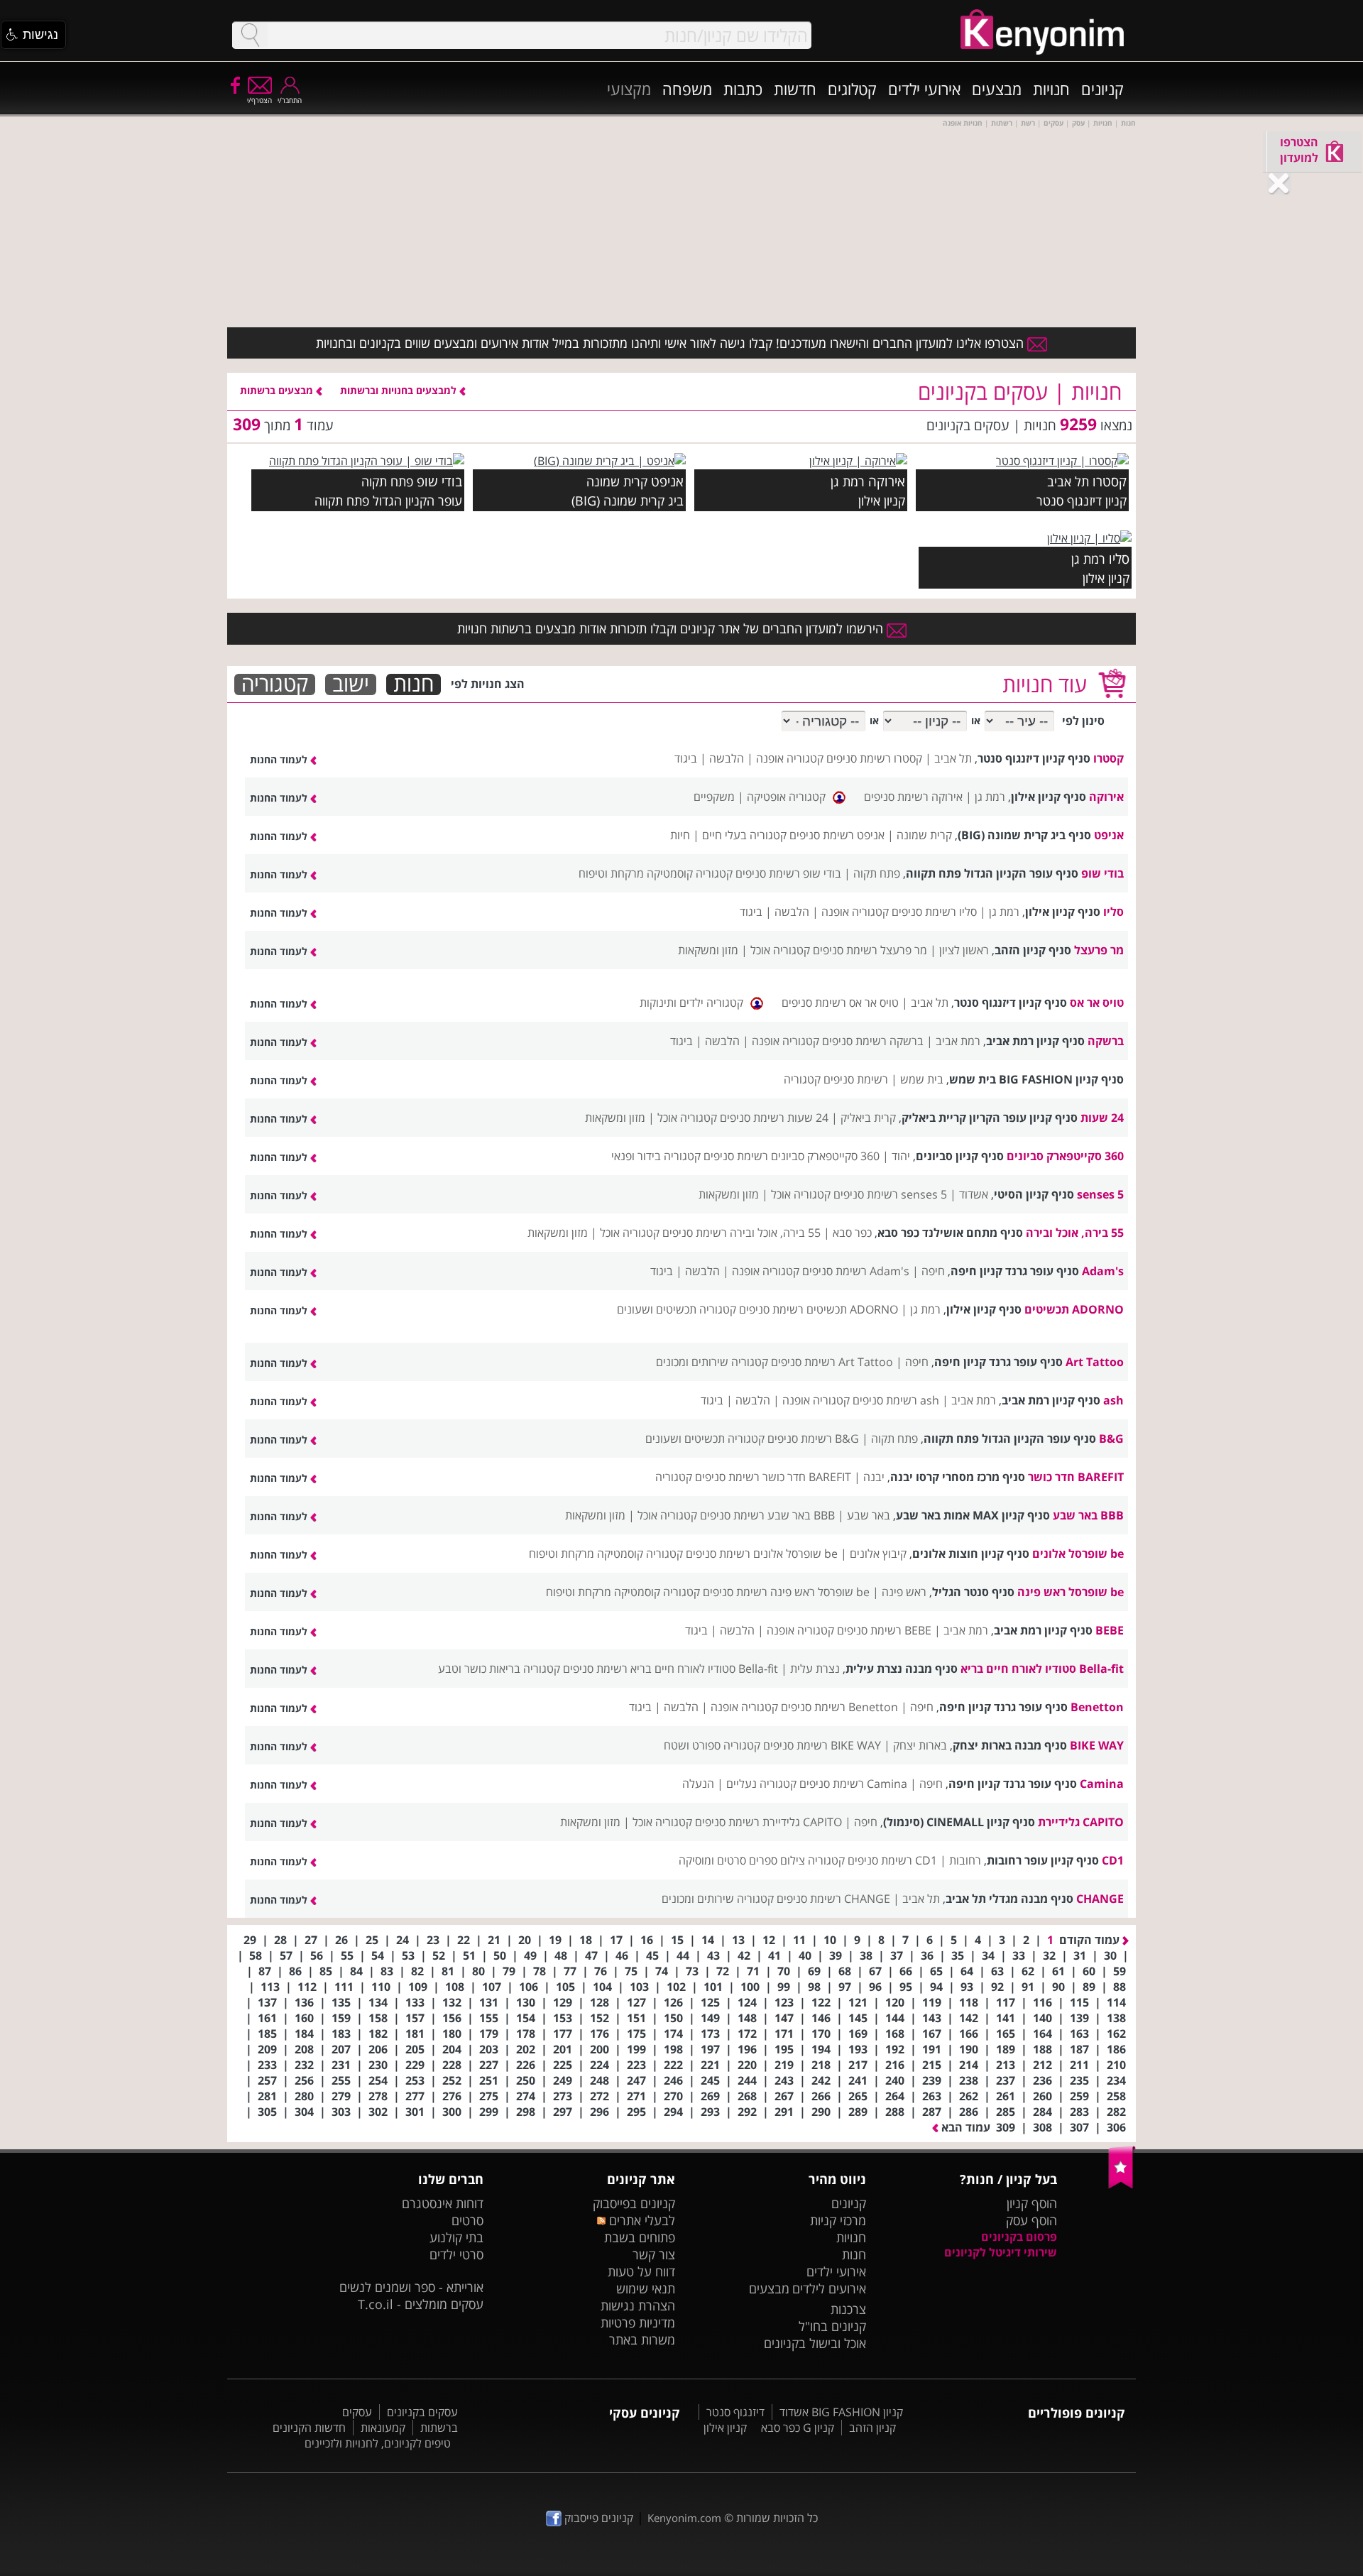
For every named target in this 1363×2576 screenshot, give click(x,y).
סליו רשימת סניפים (934, 912)
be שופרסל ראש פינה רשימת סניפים (786, 1592)
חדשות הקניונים (309, 2428)
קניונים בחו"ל (832, 2326)
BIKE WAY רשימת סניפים (822, 1745)
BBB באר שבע (1088, 1515)
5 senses (1100, 1194)
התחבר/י (290, 100)
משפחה (687, 89)
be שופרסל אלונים (1078, 1554)
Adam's (1103, 1271)
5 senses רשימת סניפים (890, 1194)
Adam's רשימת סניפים (856, 1271)
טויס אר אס (1097, 1003)
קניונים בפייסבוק (634, 2203)
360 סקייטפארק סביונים (1065, 1156)
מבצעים (997, 89)
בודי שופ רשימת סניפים (788, 873)
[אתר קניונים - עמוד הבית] (1122, 2185)
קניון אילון (725, 2428)
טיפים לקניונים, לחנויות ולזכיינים (378, 2443)
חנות (414, 684)
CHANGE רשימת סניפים (833, 1899)
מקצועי (629, 89)
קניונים (1102, 89)
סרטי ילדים (456, 2254)
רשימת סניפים (856, 1079)
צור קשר (654, 2254)
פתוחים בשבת (640, 2237)
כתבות (743, 89)
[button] (33, 35)
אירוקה (887, 481)
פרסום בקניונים (1019, 2237)
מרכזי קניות (838, 2220)
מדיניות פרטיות (638, 2323)
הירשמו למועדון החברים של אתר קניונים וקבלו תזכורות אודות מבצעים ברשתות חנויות (672, 628)
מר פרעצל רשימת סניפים (870, 950)
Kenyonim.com (684, 2518)
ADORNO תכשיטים (1074, 1309)
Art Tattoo (1095, 1362)
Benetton (1097, 1707)
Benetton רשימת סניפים (839, 1707)
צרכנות (848, 2309)
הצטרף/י (259, 100)
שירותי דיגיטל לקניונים (1001, 2252)
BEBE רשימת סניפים (884, 1630)
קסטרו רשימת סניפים (874, 758)
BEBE (1110, 1630)
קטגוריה (275, 684)
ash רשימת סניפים (896, 1400)
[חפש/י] (250, 35)
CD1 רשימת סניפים (892, 1860)
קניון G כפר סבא (798, 2428)
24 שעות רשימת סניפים (774, 1118)
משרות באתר (642, 2340)
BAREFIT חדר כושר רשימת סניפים (773, 1477)
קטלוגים (852, 89)
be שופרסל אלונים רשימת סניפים (762, 1554)
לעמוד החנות (280, 759)
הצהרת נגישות (638, 2305)
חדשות (795, 89)
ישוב (351, 684)
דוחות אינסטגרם (443, 2203)
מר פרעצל (1099, 950)
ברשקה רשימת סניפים (873, 1041)
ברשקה (1106, 1041)
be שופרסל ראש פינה (1071, 1592)
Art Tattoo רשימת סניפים (832, 1362)
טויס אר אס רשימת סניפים (840, 1003)
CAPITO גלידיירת (1081, 1822)
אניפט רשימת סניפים (837, 835)
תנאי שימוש (646, 2288)
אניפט (667, 481)
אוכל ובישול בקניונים (815, 2343)
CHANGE (1100, 1899)
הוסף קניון (1032, 2203)
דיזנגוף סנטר (735, 2412)
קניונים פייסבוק (597, 2518)
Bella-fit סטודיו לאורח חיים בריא (1042, 1669)
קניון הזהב (872, 2428)
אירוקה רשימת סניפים (913, 797)
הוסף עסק (1031, 2220)
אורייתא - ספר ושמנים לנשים (411, 2287)
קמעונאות (383, 2428)
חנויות (1051, 89)
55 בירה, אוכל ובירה (1075, 1233)
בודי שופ (439, 481)
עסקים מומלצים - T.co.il (421, 2304)
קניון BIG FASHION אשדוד (841, 2412)
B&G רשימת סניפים (813, 1439)
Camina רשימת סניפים (853, 1784)
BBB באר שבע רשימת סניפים (767, 1515)
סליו (1119, 558)
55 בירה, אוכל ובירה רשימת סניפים (741, 1233)
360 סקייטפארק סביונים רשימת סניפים (792, 1156)
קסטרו (1110, 481)
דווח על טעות (641, 2271)
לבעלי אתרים (640, 2220)
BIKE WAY (1097, 1745)
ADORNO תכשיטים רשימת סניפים (819, 1309)
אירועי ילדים (924, 89)
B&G (1111, 1439)
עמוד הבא (964, 2127)
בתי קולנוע (456, 2237)
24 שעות (1102, 1118)
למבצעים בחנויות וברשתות (400, 390)
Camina (1102, 1784)
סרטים (467, 2220)
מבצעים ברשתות (278, 390)
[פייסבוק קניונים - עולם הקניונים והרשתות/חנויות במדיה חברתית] (234, 84)
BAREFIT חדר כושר (1076, 1477)
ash (1113, 1400)
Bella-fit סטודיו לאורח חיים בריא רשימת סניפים (670, 1669)
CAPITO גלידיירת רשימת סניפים (768, 1822)
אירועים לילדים (829, 2288)
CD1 (1113, 1860)
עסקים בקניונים (422, 2412)
